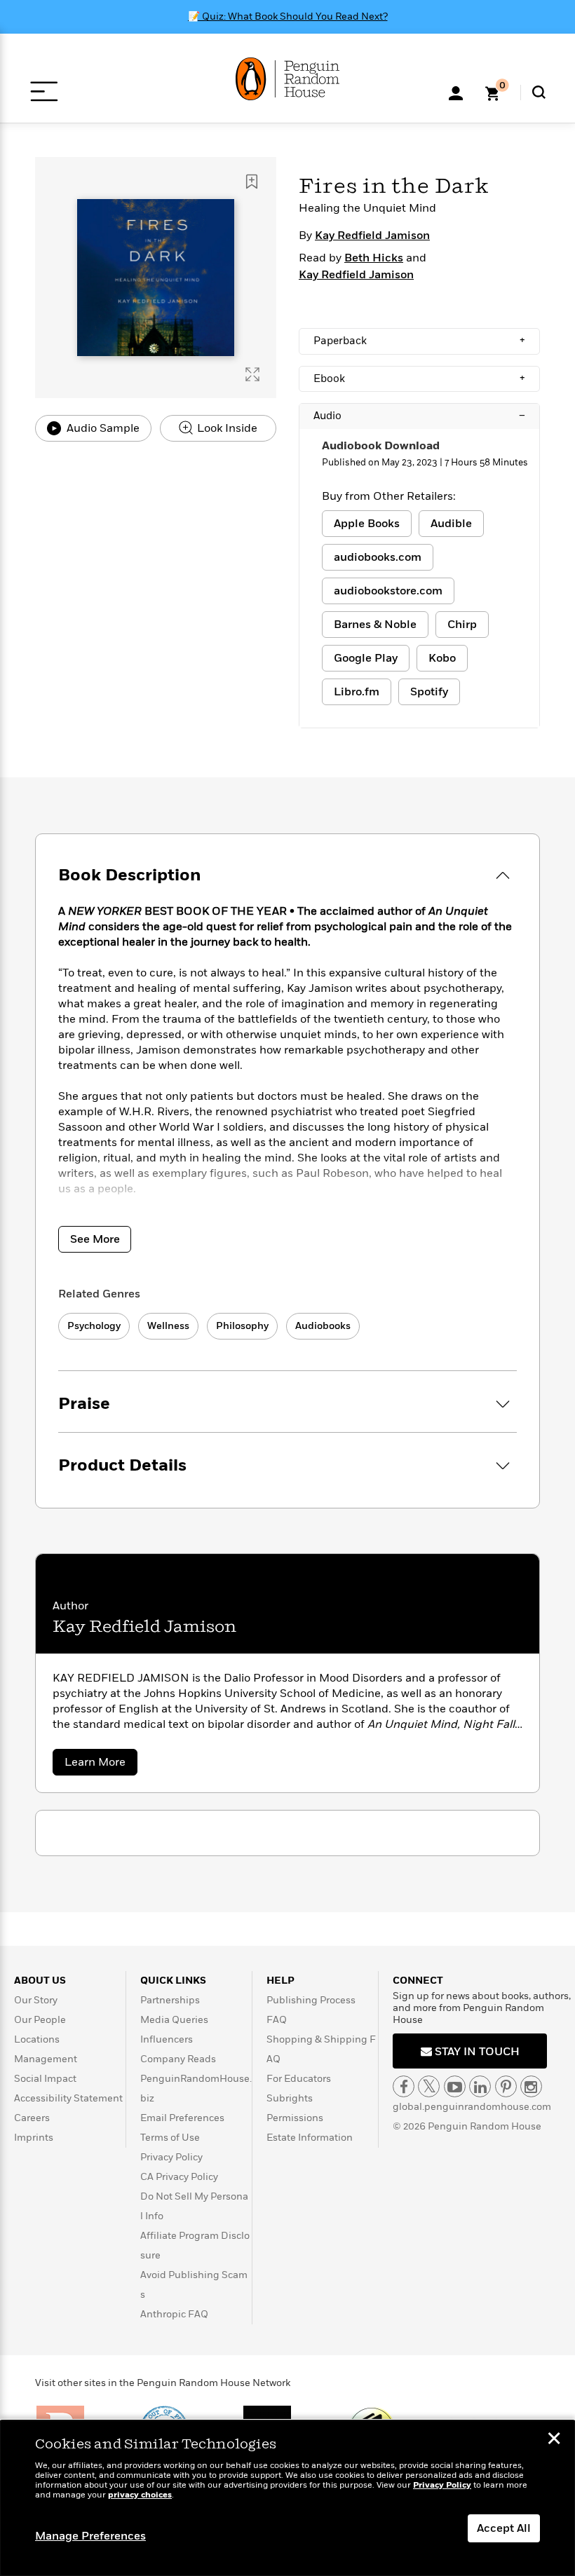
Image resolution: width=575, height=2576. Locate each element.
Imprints (34, 2138)
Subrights (290, 2098)
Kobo (442, 658)
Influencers (167, 2039)
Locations (37, 2039)
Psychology (94, 1326)
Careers (32, 2118)
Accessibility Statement (68, 2098)
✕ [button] (554, 2440)
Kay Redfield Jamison (372, 236)
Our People (40, 2020)
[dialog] (287, 2498)
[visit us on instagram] (531, 2086)
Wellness (168, 1326)
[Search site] (539, 92)
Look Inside (226, 428)
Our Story (36, 2000)
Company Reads (178, 2059)
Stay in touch (476, 2052)
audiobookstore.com (388, 591)
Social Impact (45, 2079)
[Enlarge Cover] (252, 374)
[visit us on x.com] (429, 2086)
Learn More (101, 1765)
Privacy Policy (171, 2157)
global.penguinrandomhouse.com (472, 2107)
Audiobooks (323, 1326)
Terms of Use (170, 2138)
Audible (451, 524)
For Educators (299, 2079)
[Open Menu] (44, 91)
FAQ (277, 2020)
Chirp (462, 625)
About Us (40, 1981)
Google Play (366, 658)
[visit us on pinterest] (506, 2086)
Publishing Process (311, 2000)
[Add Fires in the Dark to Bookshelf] (252, 182)
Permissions (295, 2118)
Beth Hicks (374, 258)
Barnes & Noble (375, 625)
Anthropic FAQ (174, 2314)
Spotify (429, 692)
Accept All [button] (504, 2528)
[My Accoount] (456, 92)
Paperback (419, 341)
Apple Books (367, 524)
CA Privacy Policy (179, 2177)
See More (95, 1239)
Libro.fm (357, 692)
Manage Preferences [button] (90, 2536)
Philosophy (242, 1326)
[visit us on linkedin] (480, 2086)
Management (46, 2059)
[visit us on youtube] (455, 2086)
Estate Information (310, 2138)
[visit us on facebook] (404, 2086)
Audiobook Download (381, 446)
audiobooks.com (378, 557)
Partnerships (170, 2000)
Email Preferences (182, 2118)
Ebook (419, 379)
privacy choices (140, 2495)
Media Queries (174, 2020)
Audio (419, 416)
